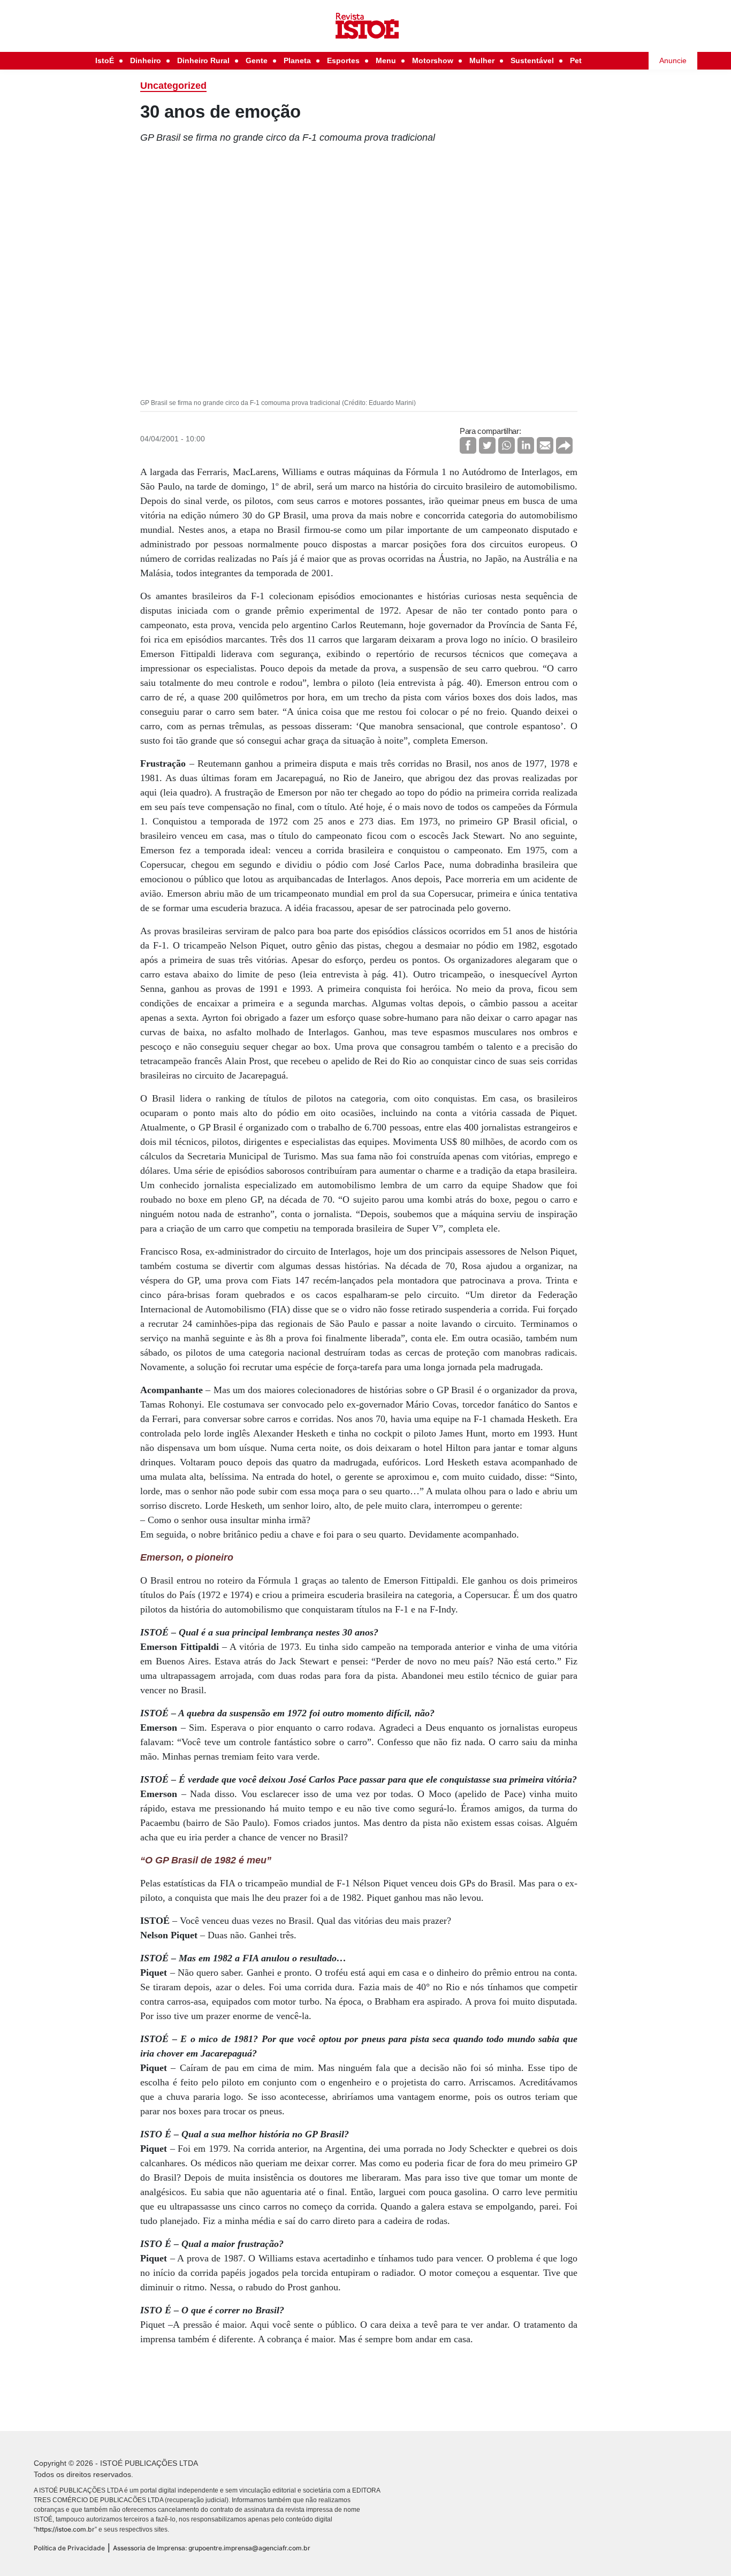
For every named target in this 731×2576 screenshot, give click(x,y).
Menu (386, 60)
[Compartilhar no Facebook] (468, 445)
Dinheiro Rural (203, 60)
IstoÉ (105, 60)
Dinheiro (146, 60)
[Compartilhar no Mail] (545, 445)
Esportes (343, 60)
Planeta (297, 60)
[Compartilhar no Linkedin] (526, 445)
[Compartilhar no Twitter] (487, 445)
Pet (576, 60)
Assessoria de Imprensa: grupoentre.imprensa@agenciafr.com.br (212, 2548)
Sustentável (532, 60)
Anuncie (673, 60)
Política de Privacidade (69, 2548)
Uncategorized (173, 86)
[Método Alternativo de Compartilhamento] (564, 445)
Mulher (482, 60)
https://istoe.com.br (65, 2529)
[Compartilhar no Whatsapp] (507, 445)
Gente (257, 60)
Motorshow (433, 60)
